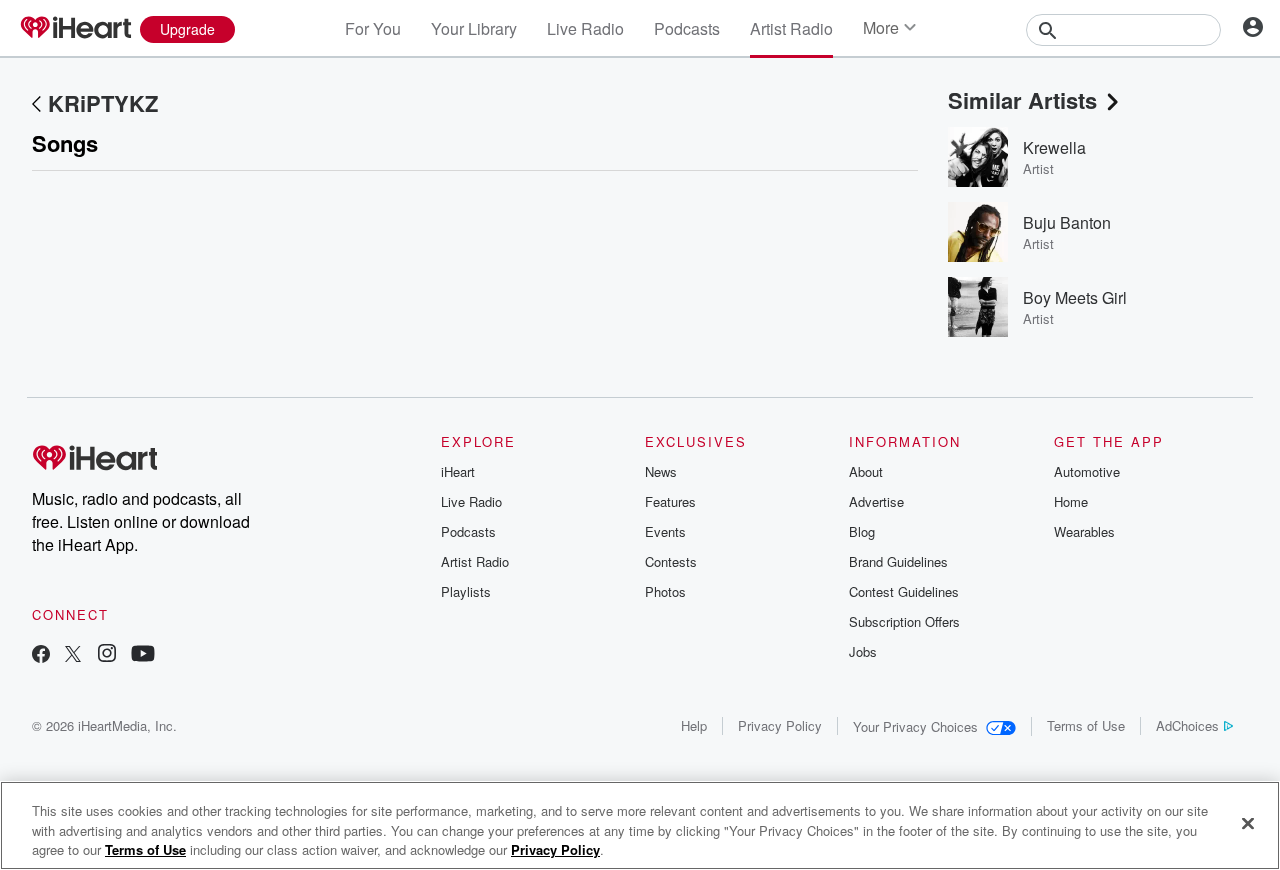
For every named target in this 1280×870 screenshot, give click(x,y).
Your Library (474, 28)
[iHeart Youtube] (143, 655)
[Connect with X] (73, 655)
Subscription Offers (904, 621)
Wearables (1084, 531)
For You (373, 28)
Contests (671, 561)
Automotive (1087, 471)
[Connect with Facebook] (41, 655)
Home (1071, 501)
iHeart (458, 471)
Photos (665, 591)
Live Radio (585, 28)
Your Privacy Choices (915, 726)
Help (694, 725)
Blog (862, 531)
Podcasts (687, 28)
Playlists (466, 591)
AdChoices (1187, 725)
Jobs (863, 651)
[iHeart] (75, 29)
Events (665, 531)
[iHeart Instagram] (107, 655)
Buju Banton (1067, 222)
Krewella (1054, 147)
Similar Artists (1022, 100)
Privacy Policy (780, 725)
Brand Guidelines (898, 561)
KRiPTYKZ (103, 103)
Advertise (876, 501)
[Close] (1248, 823)
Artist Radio (791, 28)
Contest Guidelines (904, 591)
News (661, 471)
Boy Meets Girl (1075, 297)
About (866, 471)
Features (670, 501)
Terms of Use (1086, 725)
